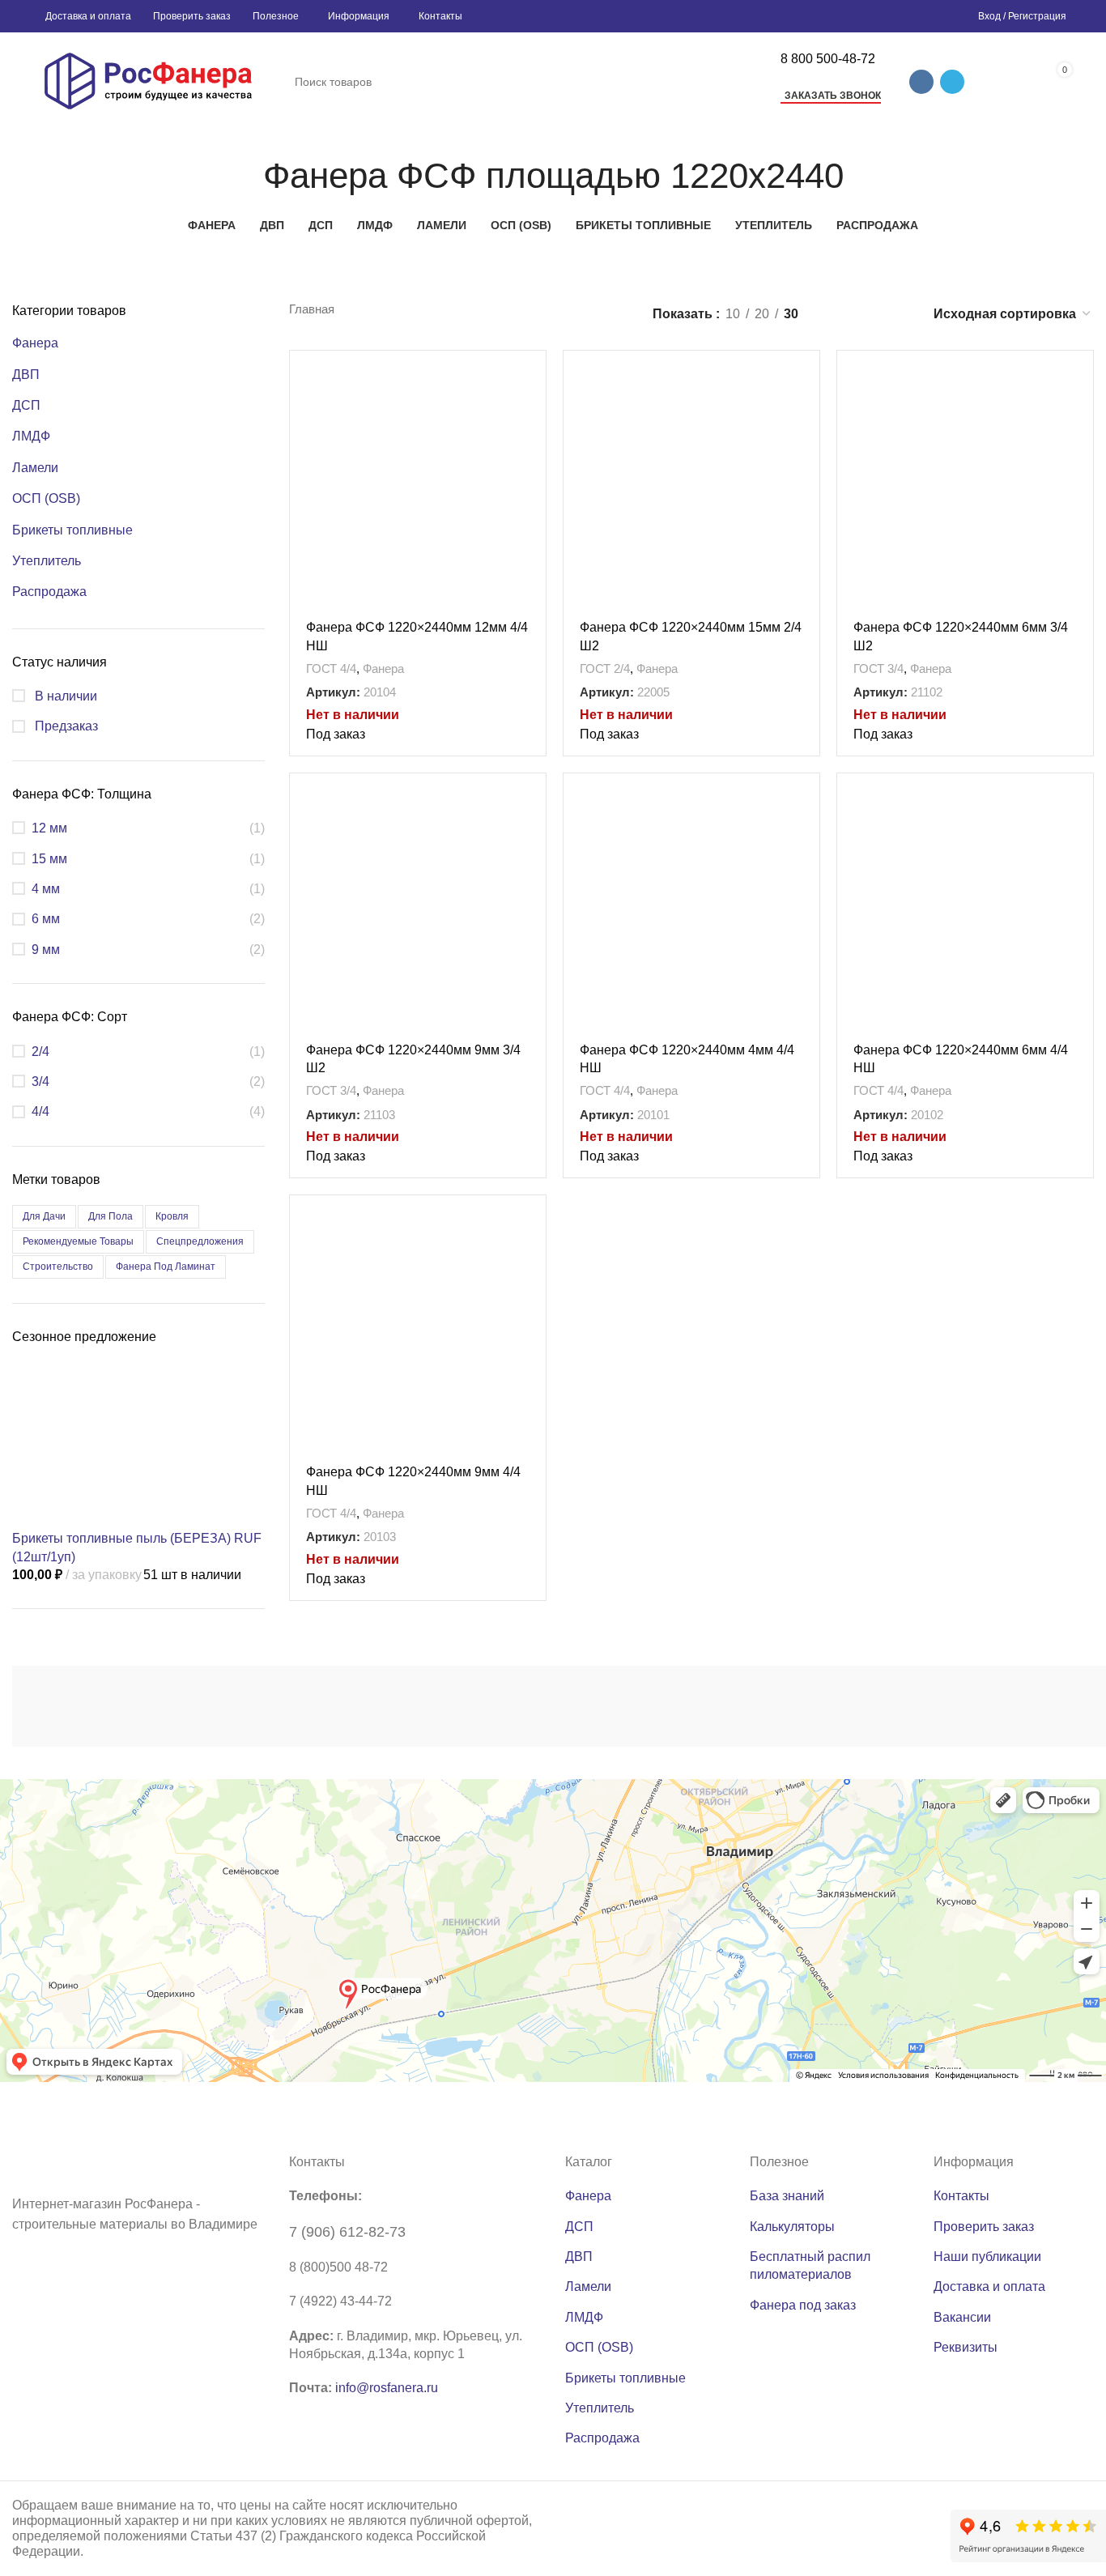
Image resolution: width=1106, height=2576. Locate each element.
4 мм (46, 889)
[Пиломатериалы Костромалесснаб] (249, 1706)
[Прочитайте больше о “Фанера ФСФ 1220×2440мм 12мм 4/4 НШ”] (534, 377)
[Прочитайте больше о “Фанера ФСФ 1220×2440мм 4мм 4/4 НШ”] (807, 800)
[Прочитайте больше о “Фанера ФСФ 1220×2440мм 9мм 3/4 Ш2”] (534, 800)
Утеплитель (47, 561)
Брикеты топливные (72, 530)
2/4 (40, 1052)
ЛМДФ (31, 436)
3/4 (40, 1081)
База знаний (787, 2196)
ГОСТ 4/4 (331, 668)
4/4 (40, 1111)
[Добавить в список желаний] (534, 450)
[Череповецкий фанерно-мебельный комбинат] (91, 1707)
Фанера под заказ (803, 2305)
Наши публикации (987, 2257)
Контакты (961, 2196)
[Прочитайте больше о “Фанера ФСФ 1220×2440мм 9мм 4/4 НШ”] (534, 1222)
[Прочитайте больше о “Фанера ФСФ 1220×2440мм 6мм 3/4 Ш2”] (1081, 377)
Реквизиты (966, 2347)
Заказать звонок (833, 96)
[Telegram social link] (952, 82)
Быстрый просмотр (534, 413)
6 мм (46, 919)
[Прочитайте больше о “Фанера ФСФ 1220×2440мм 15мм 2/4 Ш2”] (807, 377)
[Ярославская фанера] (723, 1706)
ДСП (26, 405)
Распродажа (49, 592)
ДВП (26, 375)
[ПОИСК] (746, 82)
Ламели (35, 468)
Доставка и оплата (989, 2286)
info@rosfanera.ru (387, 2388)
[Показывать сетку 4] (898, 314)
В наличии (64, 696)
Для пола (111, 1216)
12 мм (49, 828)
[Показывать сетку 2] (838, 314)
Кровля (172, 1216)
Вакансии (962, 2317)
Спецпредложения (200, 1241)
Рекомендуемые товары (78, 1241)
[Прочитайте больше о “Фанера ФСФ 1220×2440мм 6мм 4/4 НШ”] (1081, 800)
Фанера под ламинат (166, 1267)
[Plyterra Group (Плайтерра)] (565, 1706)
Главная (312, 309)
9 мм (46, 950)
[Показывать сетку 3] (868, 314)
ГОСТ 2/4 (605, 668)
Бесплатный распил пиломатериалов (810, 2265)
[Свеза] (881, 1706)
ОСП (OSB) (46, 498)
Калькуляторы (792, 2227)
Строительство (58, 1267)
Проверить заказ (984, 2227)
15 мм (49, 859)
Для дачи (44, 1216)
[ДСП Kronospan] (407, 1706)
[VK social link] (921, 82)
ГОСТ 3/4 (878, 668)
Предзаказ (65, 726)
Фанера (35, 343)
